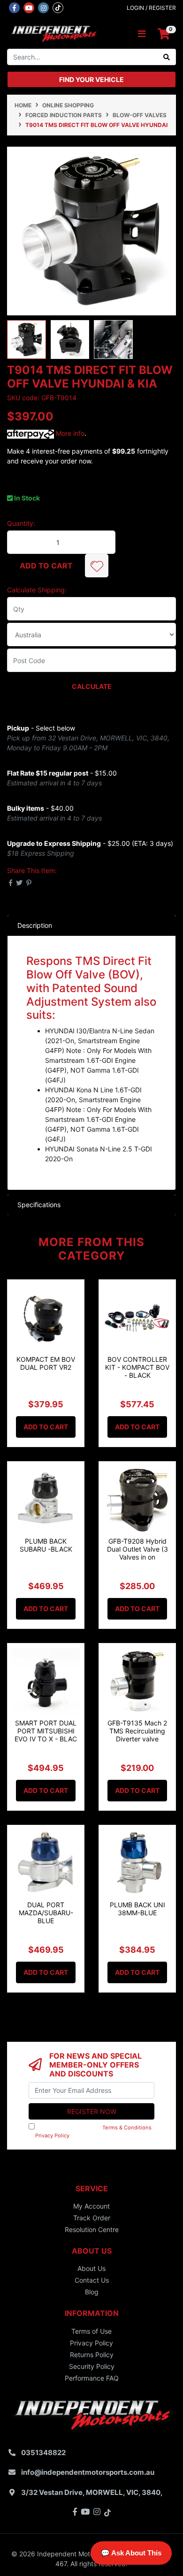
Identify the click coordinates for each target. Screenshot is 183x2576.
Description (35, 925)
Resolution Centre (92, 2229)
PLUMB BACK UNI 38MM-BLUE (137, 1909)
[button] (97, 566)
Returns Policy (92, 2355)
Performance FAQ (92, 2378)
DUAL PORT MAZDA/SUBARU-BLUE (46, 1913)
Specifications (39, 1205)
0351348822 (43, 2453)
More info (69, 433)
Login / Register (151, 8)
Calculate (92, 686)
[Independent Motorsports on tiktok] (58, 7)
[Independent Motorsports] (53, 34)
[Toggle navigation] (142, 34)
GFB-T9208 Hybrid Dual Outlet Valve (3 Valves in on (137, 1549)
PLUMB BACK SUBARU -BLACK (46, 1545)
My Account (91, 2206)
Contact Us (92, 2280)
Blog (92, 2292)
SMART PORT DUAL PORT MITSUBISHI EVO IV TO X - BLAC (46, 1731)
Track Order (92, 2218)
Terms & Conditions (127, 2128)
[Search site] (167, 57)
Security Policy (92, 2366)
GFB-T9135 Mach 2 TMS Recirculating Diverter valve (137, 1731)
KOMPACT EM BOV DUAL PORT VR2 (46, 1363)
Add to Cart (46, 566)
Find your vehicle (91, 79)
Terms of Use (91, 2331)
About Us (91, 2268)
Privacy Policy (52, 2135)
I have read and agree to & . (90, 2132)
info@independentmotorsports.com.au (88, 2472)
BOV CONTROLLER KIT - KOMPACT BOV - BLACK (137, 1367)
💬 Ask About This (131, 2553)
